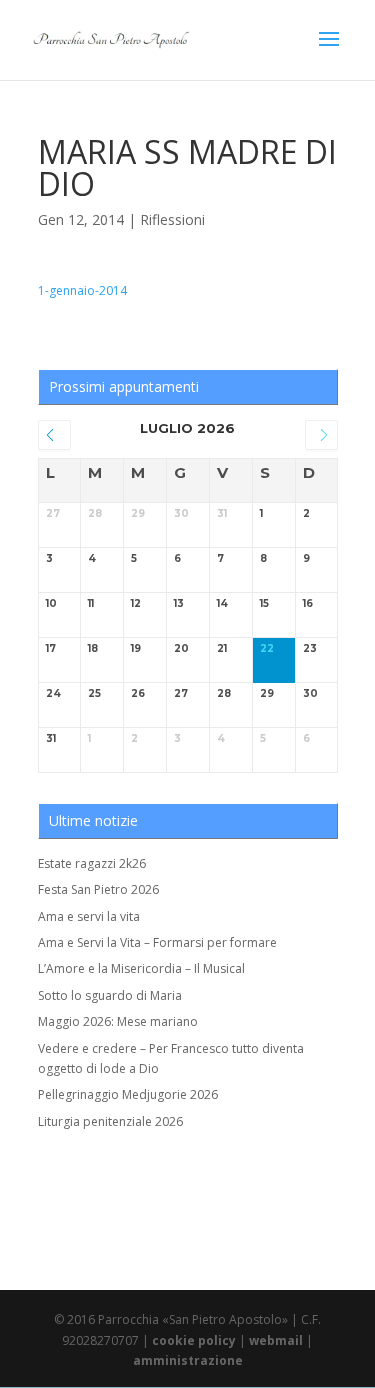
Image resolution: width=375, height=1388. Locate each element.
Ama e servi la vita (89, 916)
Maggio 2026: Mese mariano (118, 1021)
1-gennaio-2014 (82, 290)
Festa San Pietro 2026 (98, 889)
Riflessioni (172, 219)
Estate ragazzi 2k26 (92, 863)
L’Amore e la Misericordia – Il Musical (141, 968)
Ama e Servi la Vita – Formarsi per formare (157, 942)
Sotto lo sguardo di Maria (110, 995)
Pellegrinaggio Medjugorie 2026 (128, 1094)
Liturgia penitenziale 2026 (110, 1121)
